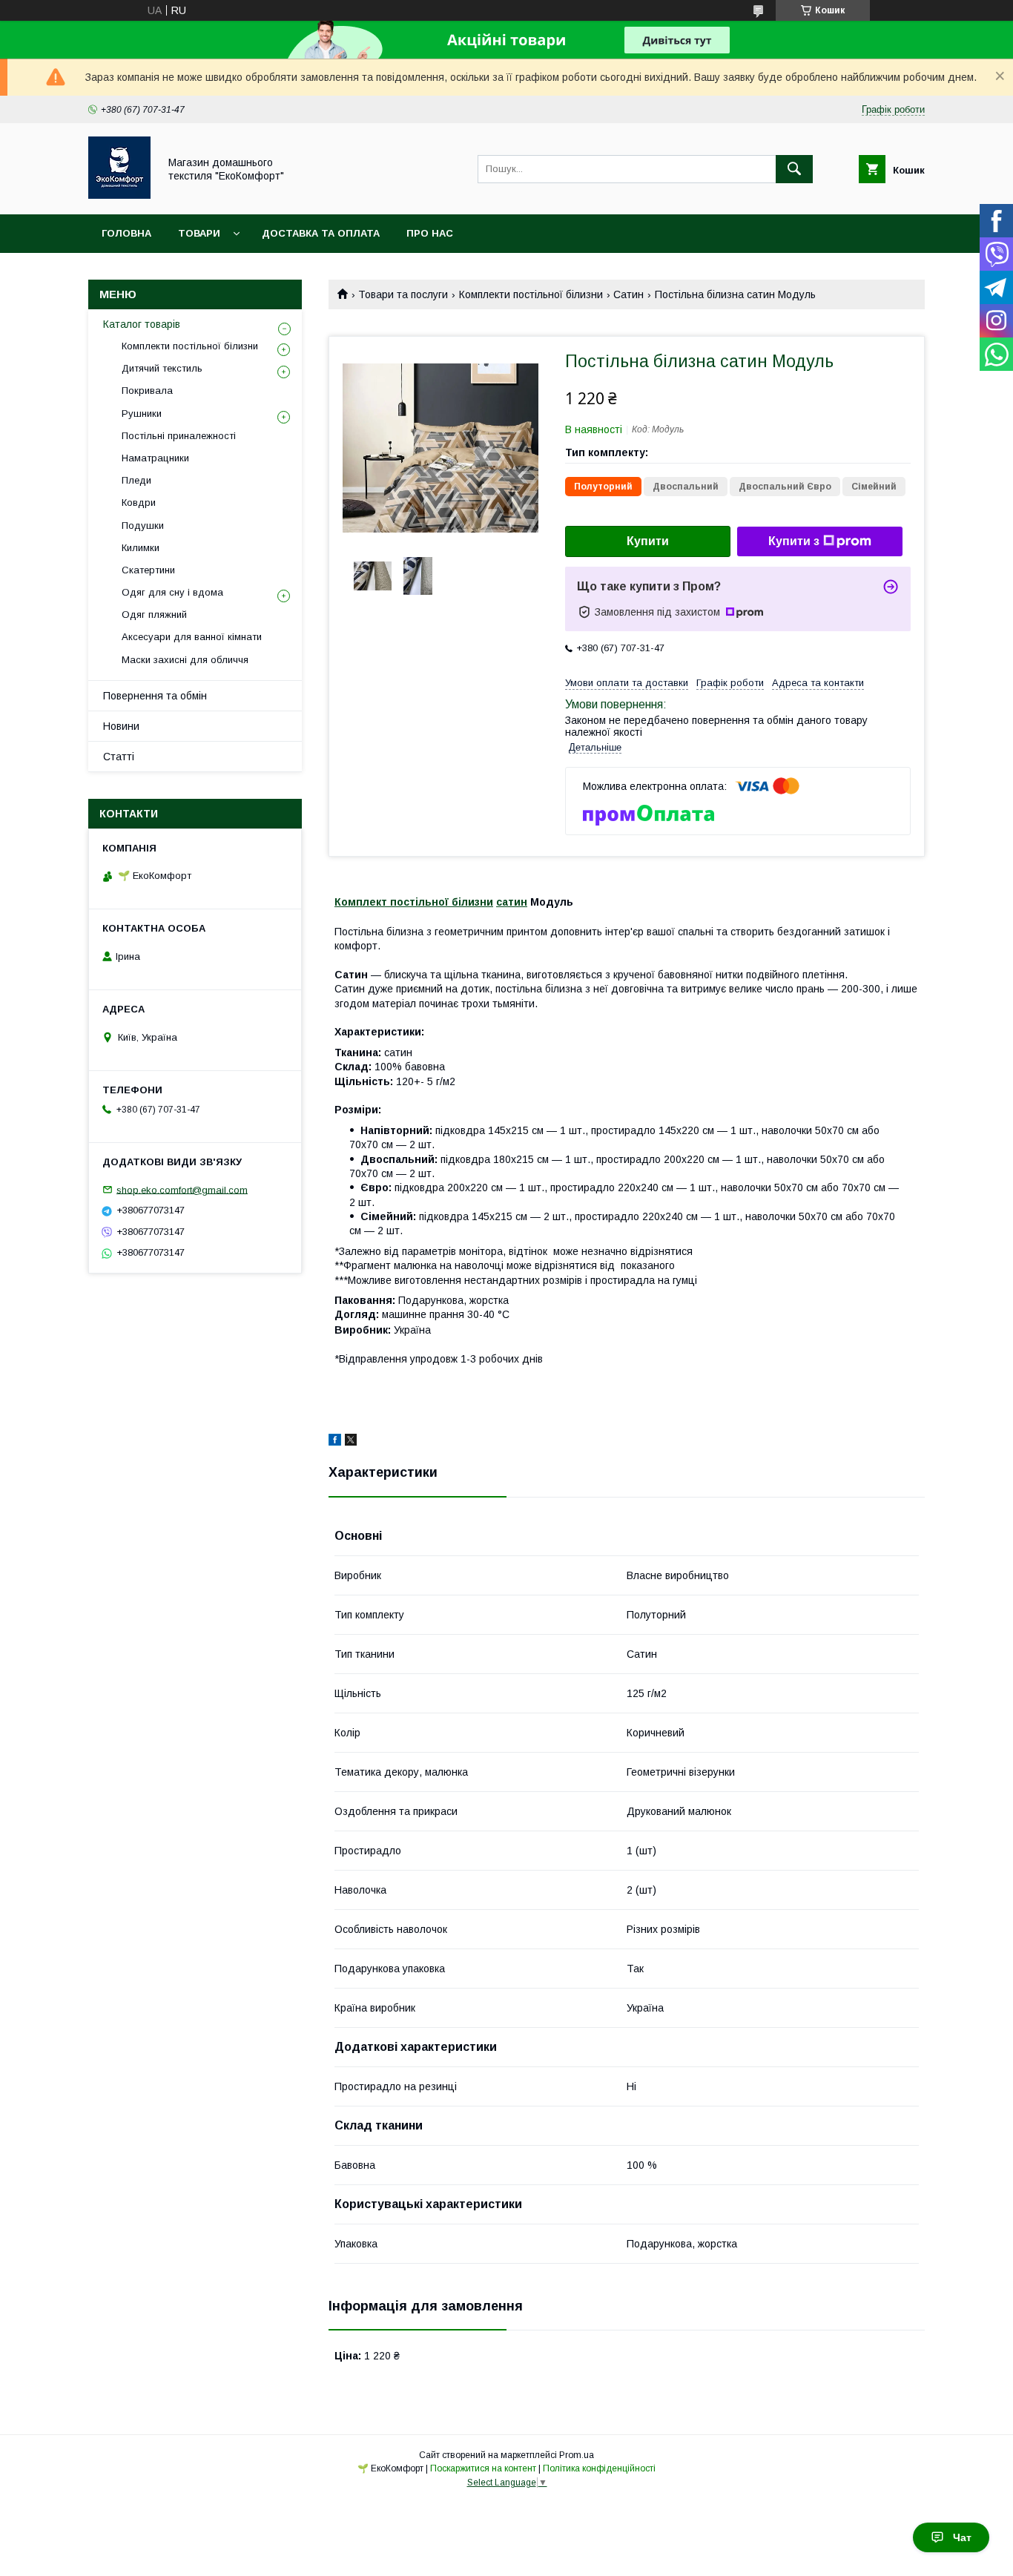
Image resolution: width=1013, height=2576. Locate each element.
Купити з (794, 541)
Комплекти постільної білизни (531, 294)
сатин (512, 902)
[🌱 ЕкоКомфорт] (119, 195)
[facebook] (335, 1442)
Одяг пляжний (154, 615)
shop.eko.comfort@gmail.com (182, 1189)
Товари (199, 233)
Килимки (141, 548)
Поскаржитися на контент (483, 2468)
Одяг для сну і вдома (172, 592)
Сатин (628, 294)
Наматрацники (155, 458)
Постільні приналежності (179, 436)
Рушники (142, 414)
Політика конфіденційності (599, 2468)
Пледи (136, 480)
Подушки (143, 526)
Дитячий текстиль (162, 368)
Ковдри (139, 503)
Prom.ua (577, 2455)
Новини (121, 726)
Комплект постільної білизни (414, 902)
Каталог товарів (142, 324)
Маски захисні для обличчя (185, 660)
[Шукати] (794, 169)
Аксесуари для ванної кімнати (192, 637)
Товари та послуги (403, 294)
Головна (126, 233)
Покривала (147, 391)
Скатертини (148, 570)
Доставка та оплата (321, 233)
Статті (119, 757)
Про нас (430, 233)
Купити (648, 541)
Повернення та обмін (155, 696)
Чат (962, 2537)
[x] (351, 1442)
